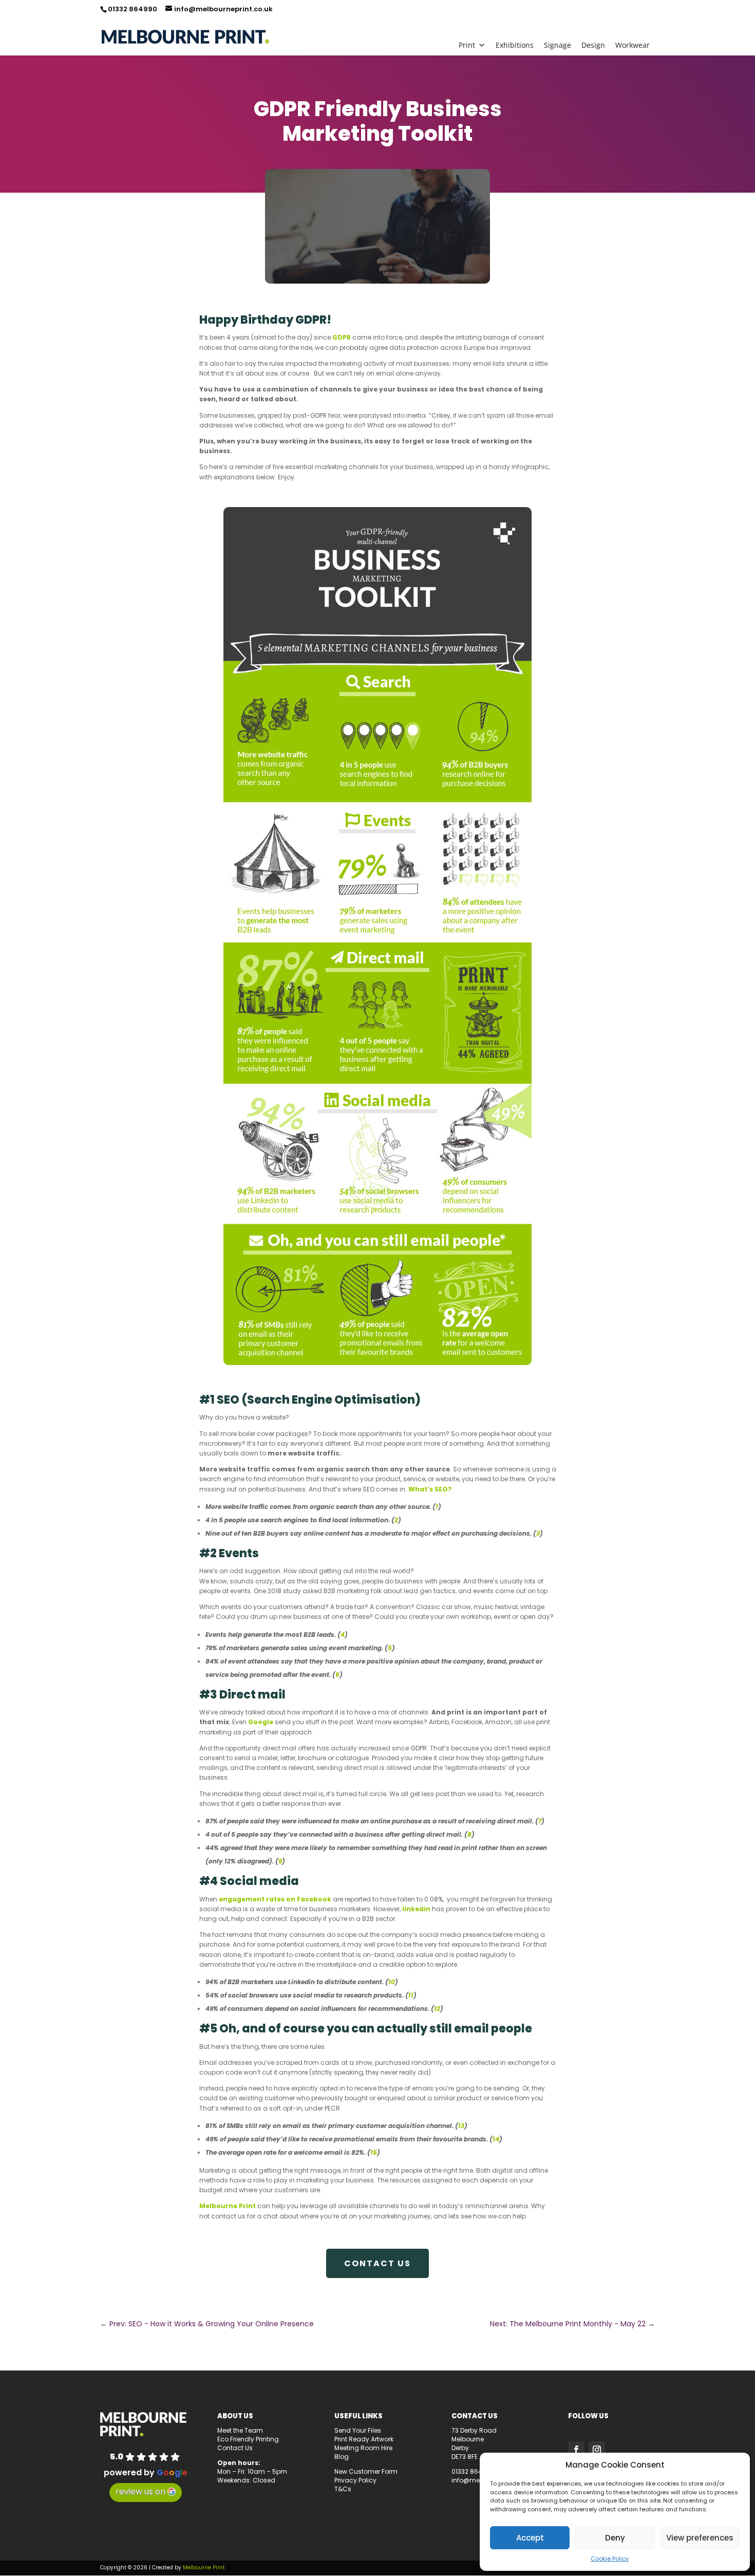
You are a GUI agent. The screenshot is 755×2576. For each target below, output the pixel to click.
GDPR (342, 337)
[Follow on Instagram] (597, 2450)
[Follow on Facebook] (576, 2450)
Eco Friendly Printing (248, 2439)
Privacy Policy (355, 2480)
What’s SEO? (430, 1489)
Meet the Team (240, 2430)
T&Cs (343, 2489)
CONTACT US (377, 2263)
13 (461, 2126)
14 (496, 2139)
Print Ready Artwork (364, 2439)
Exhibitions (515, 45)
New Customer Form (366, 2471)
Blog (342, 2457)
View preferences (700, 2538)
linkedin (416, 1909)
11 (411, 1995)
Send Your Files (358, 2430)
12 (437, 2009)
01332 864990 (133, 9)
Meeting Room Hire (363, 2448)
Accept (530, 2538)
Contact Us (235, 2448)
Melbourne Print (228, 2206)
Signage (558, 45)
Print (467, 45)
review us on (140, 2491)
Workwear (633, 45)
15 (374, 2152)
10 (392, 1982)
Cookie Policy (610, 2559)
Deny (615, 2538)
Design (593, 45)
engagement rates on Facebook (275, 1899)
